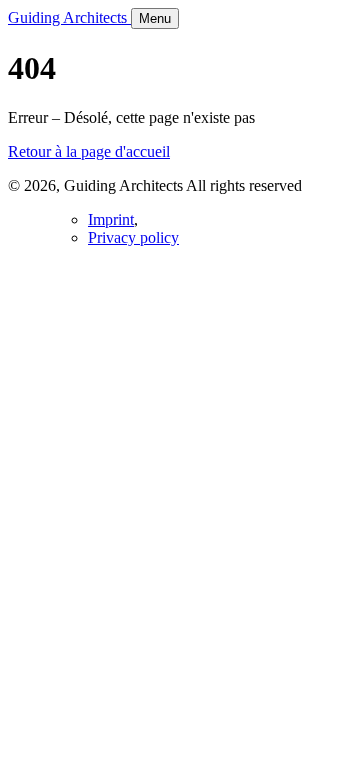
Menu (155, 18)
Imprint (111, 219)
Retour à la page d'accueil (89, 151)
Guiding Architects (69, 17)
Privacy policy (133, 237)
